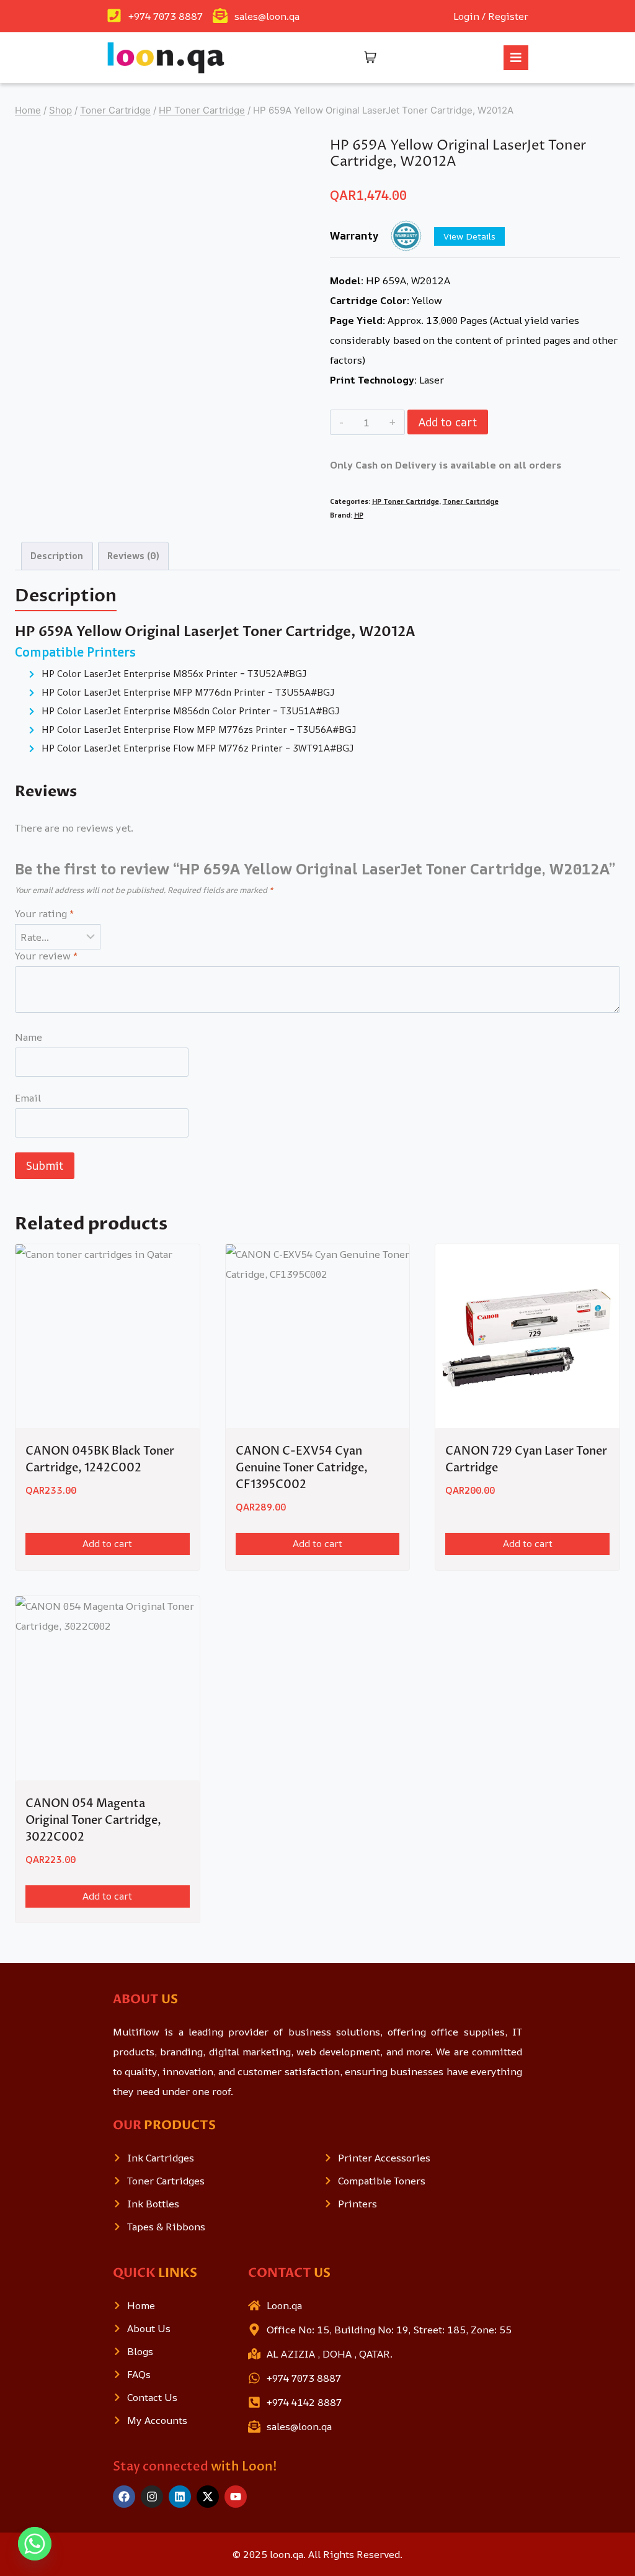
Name (29, 1037)
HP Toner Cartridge (406, 501)
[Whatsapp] (35, 2544)
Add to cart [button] (107, 1544)
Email (28, 1098)
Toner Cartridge (471, 501)
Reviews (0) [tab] (133, 556)
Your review (46, 956)
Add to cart (448, 422)
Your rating (44, 914)
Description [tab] (57, 556)
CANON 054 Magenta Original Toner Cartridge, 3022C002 (93, 1820)
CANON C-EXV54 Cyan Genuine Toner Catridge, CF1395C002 (302, 1468)
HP (359, 515)
